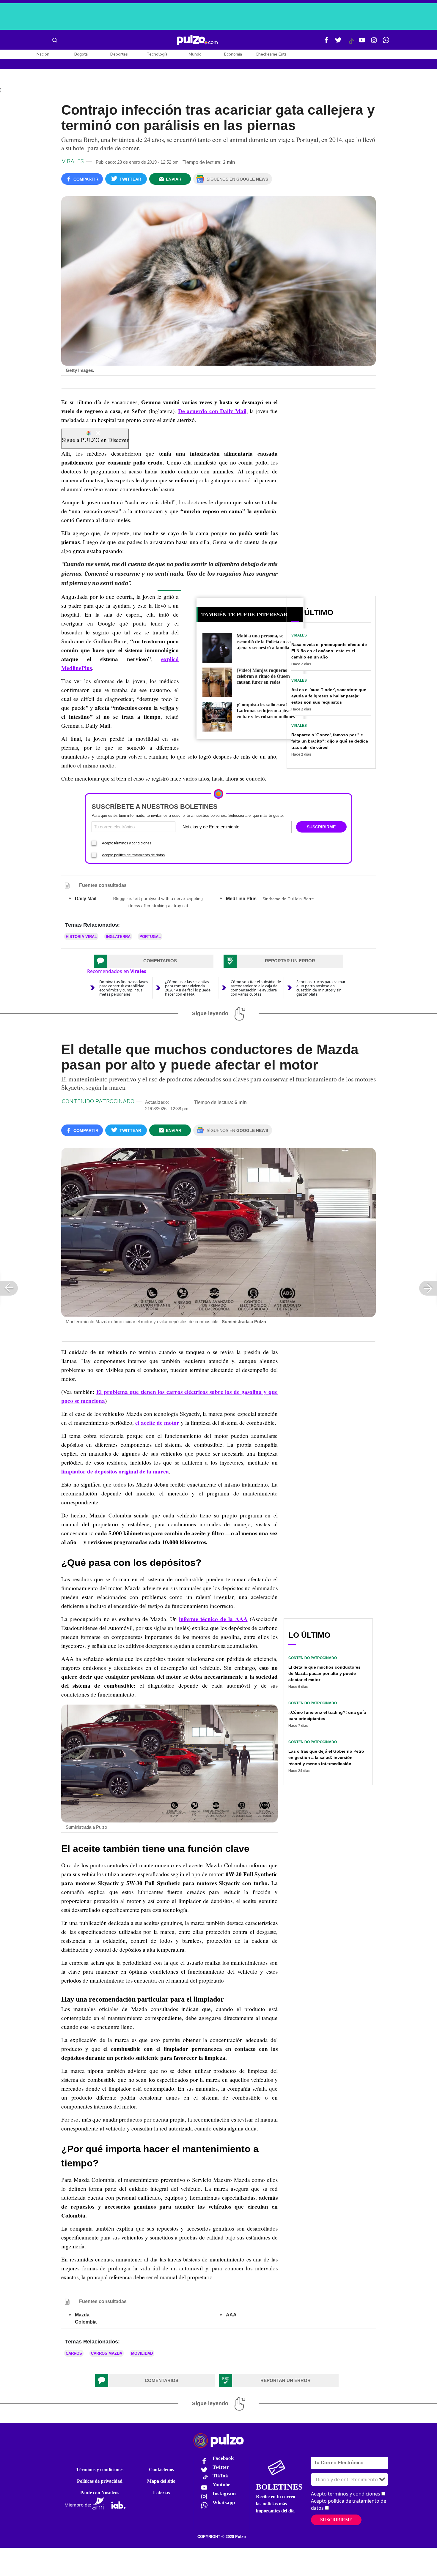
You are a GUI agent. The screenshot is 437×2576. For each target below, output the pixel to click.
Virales (73, 161)
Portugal (150, 937)
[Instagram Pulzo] (374, 42)
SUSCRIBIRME (321, 827)
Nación (43, 54)
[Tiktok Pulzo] (351, 43)
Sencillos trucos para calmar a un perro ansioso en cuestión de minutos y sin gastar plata (321, 988)
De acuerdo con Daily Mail (212, 411)
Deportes (119, 54)
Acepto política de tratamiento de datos (133, 855)
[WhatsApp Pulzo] (386, 42)
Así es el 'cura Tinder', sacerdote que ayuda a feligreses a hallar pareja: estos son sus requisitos (329, 696)
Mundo (195, 54)
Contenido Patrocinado (98, 1101)
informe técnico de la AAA (213, 1619)
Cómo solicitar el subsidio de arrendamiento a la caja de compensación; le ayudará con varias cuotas (256, 988)
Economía (233, 54)
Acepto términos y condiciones (127, 843)
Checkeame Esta (271, 54)
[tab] (154, 961)
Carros (74, 2353)
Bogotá (81, 54)
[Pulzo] (197, 40)
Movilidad (142, 2353)
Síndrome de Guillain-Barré (288, 899)
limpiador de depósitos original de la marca (115, 1471)
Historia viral (81, 937)
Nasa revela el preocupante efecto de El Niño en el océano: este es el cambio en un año (329, 651)
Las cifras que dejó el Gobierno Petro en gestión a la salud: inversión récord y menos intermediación (326, 1757)
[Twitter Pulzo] (338, 42)
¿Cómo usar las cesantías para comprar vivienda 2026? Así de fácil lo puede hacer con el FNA (188, 988)
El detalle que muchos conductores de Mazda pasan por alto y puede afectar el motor (324, 1673)
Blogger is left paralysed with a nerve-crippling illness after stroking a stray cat (158, 902)
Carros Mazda (107, 2353)
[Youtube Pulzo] (362, 42)
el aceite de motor (157, 1423)
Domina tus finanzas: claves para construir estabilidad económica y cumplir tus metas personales (124, 988)
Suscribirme (336, 2520)
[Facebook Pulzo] (326, 42)
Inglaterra (118, 937)
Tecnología (157, 54)
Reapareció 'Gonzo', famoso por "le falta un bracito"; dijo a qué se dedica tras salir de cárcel (330, 741)
